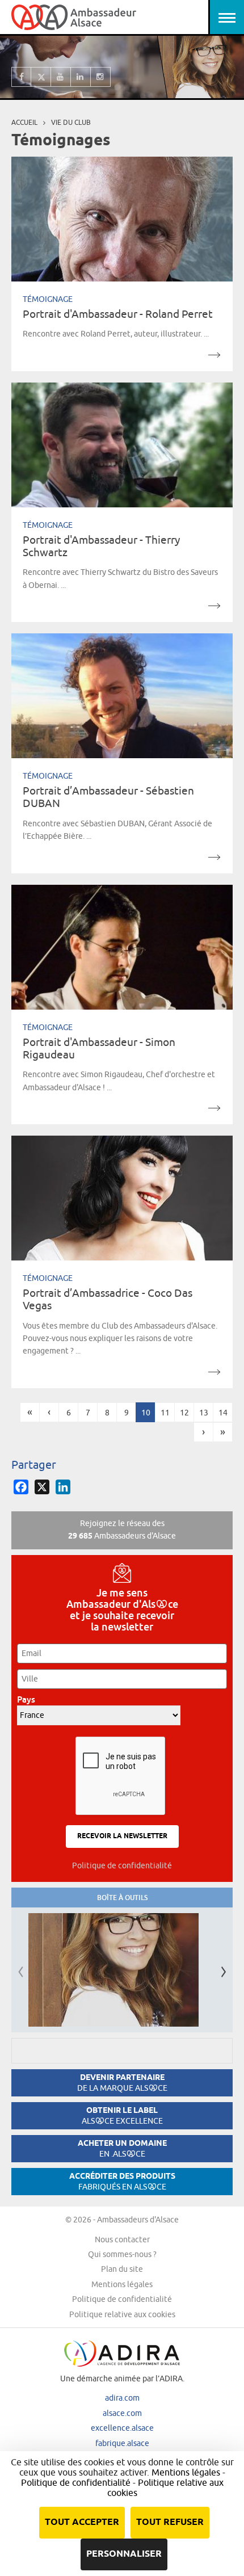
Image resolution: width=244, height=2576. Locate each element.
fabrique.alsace (122, 2443)
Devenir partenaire (122, 2083)
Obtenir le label (122, 2115)
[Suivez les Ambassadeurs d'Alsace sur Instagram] (101, 77)
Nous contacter (122, 2239)
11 (165, 1413)
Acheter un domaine (122, 2148)
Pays (29, 1699)
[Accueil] (74, 17)
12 (184, 1413)
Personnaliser (124, 2554)
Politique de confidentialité (122, 1865)
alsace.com (122, 2413)
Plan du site (122, 2269)
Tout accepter (82, 2522)
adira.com (122, 2398)
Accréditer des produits (122, 2181)
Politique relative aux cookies (122, 2314)
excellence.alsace (122, 2428)
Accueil (24, 122)
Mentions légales (122, 2284)
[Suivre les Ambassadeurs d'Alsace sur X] (41, 77)
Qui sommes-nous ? (122, 2254)
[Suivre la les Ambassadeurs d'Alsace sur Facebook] (21, 77)
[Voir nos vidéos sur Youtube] (61, 77)
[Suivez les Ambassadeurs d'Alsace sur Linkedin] (81, 77)
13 (204, 1413)
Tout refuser (170, 2522)
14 (223, 1413)
